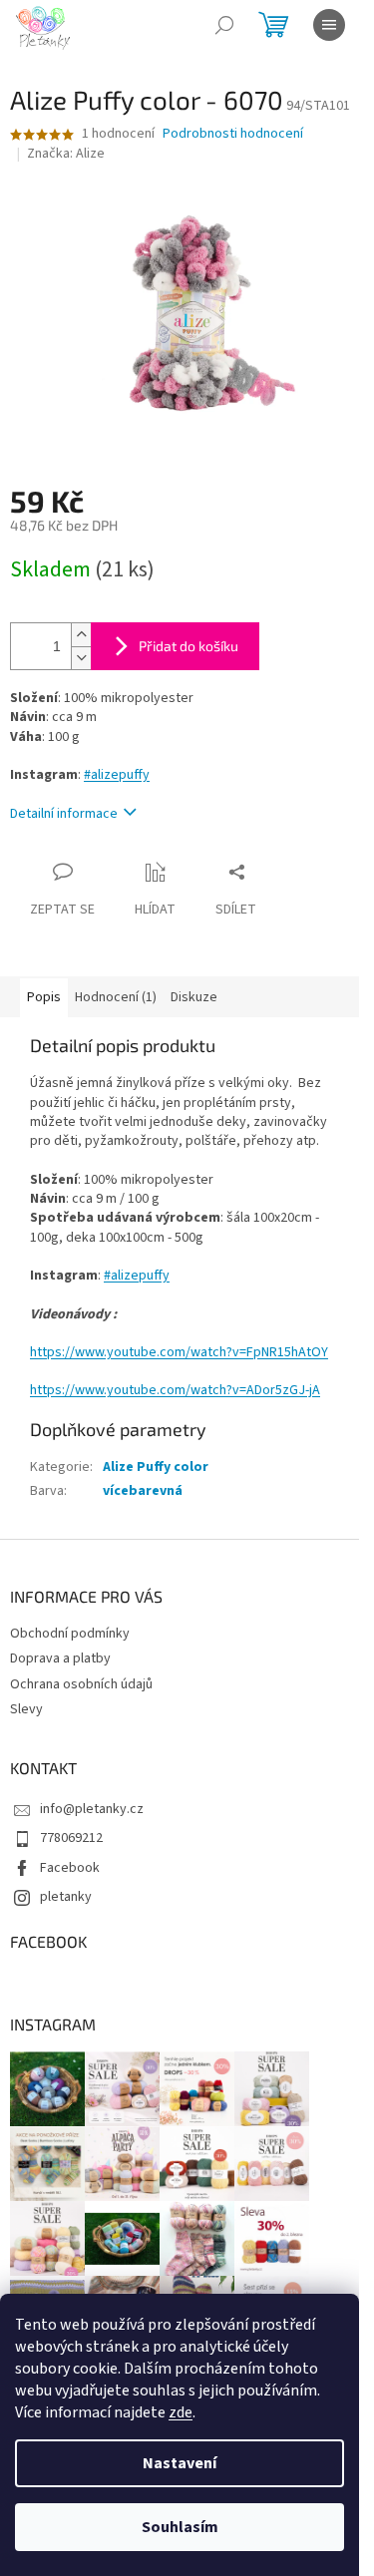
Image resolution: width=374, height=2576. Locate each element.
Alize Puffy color (156, 1467)
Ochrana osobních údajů (81, 1684)
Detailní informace (64, 814)
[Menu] (329, 25)
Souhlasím (180, 2527)
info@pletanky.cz (92, 1809)
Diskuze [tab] (194, 997)
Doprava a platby (60, 1658)
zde (181, 2412)
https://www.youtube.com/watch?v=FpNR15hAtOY (179, 1352)
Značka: (66, 154)
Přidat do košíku (188, 646)
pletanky (66, 1897)
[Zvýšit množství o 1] (81, 635)
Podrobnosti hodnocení (233, 134)
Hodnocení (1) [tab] (116, 997)
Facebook (70, 1868)
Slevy (26, 1709)
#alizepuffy (117, 775)
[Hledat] (224, 25)
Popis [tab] (44, 997)
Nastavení (180, 2463)
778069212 (71, 1838)
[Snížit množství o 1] (81, 658)
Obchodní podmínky (70, 1634)
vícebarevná (143, 1491)
